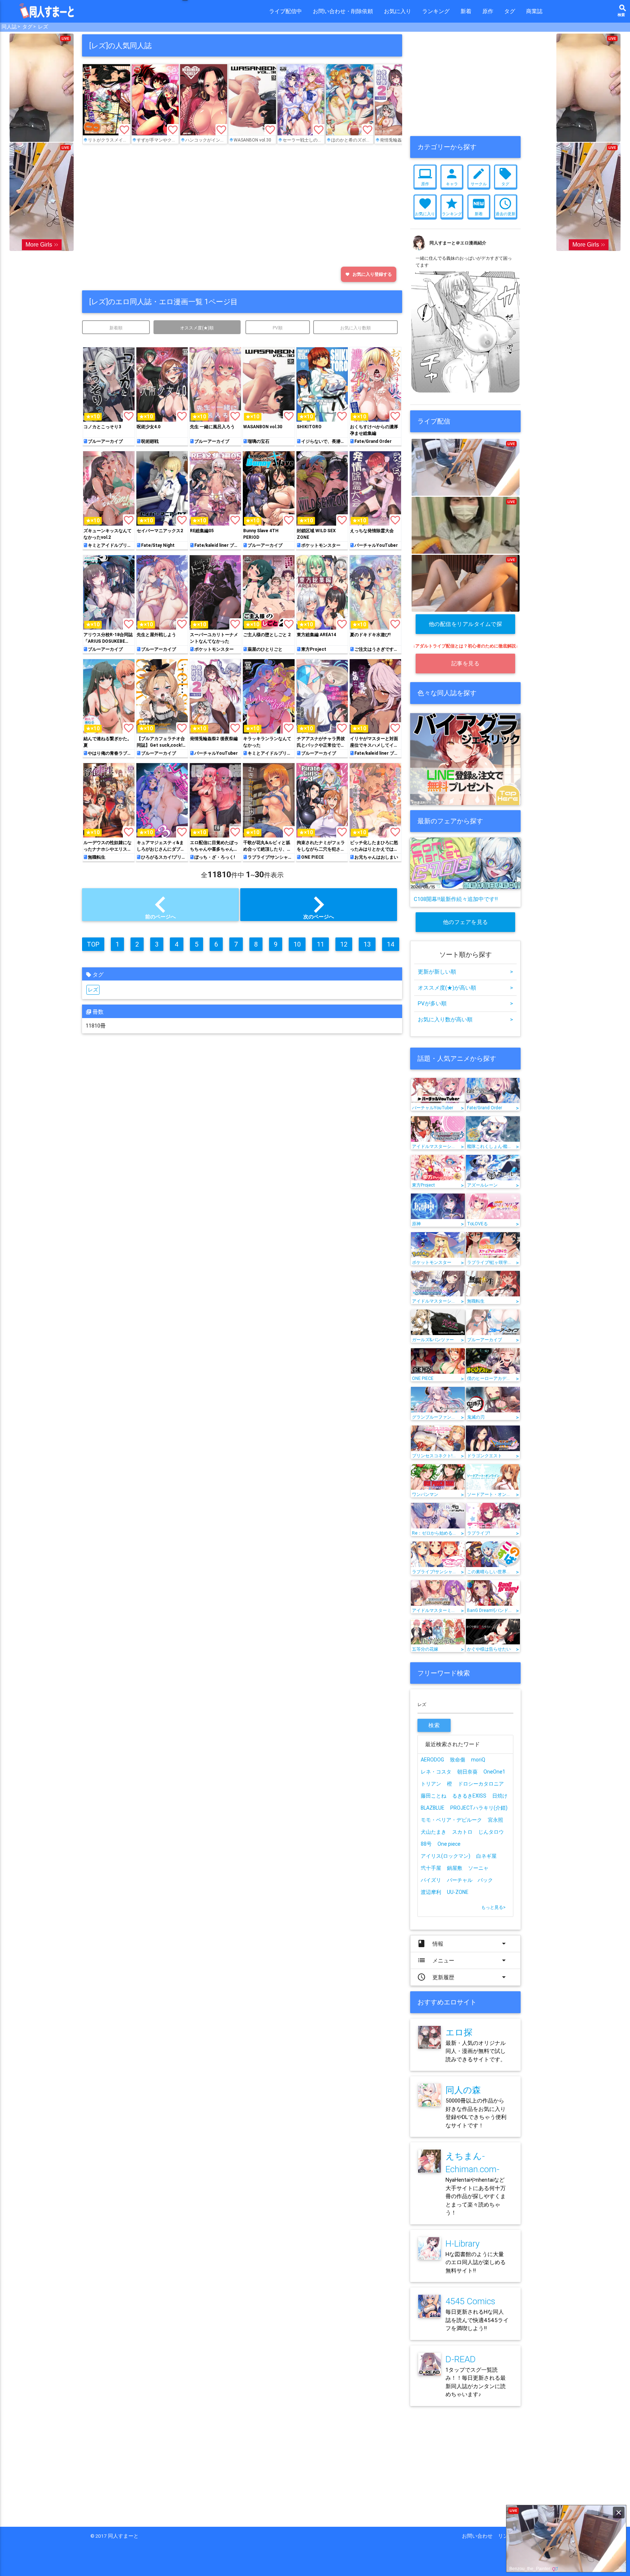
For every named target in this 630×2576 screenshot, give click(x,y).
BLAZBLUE (433, 1808)
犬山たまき (433, 1832)
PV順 (278, 328)
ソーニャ (478, 1868)
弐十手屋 (431, 1868)
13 (367, 944)
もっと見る (493, 1907)
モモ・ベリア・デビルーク (451, 1820)
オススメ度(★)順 (197, 328)
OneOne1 (494, 1772)
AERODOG (432, 1760)
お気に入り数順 (355, 328)
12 (344, 944)
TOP (93, 944)
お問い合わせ (480, 2536)
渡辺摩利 (431, 1892)
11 (320, 944)
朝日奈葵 (467, 1772)
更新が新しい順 (465, 972)
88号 (426, 1844)
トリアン (431, 1784)
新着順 (116, 328)
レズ (93, 990)
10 (297, 944)
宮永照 (495, 1820)
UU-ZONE (458, 1892)
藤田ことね (433, 1796)
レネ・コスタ (436, 1772)
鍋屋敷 (455, 1868)
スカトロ (462, 1832)
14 (391, 944)
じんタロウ (491, 1832)
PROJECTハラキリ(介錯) (479, 1808)
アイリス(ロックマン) (446, 1856)
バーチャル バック (470, 1880)
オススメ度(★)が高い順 (465, 988)
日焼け (500, 1796)
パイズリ (431, 1880)
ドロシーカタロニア (481, 1784)
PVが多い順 (465, 1003)
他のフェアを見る (466, 922)
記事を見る (466, 663)
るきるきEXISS (469, 1796)
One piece (449, 1844)
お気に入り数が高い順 (465, 1019)
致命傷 (458, 1760)
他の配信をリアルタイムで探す (466, 627)
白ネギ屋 (486, 1856)
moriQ (478, 1760)
